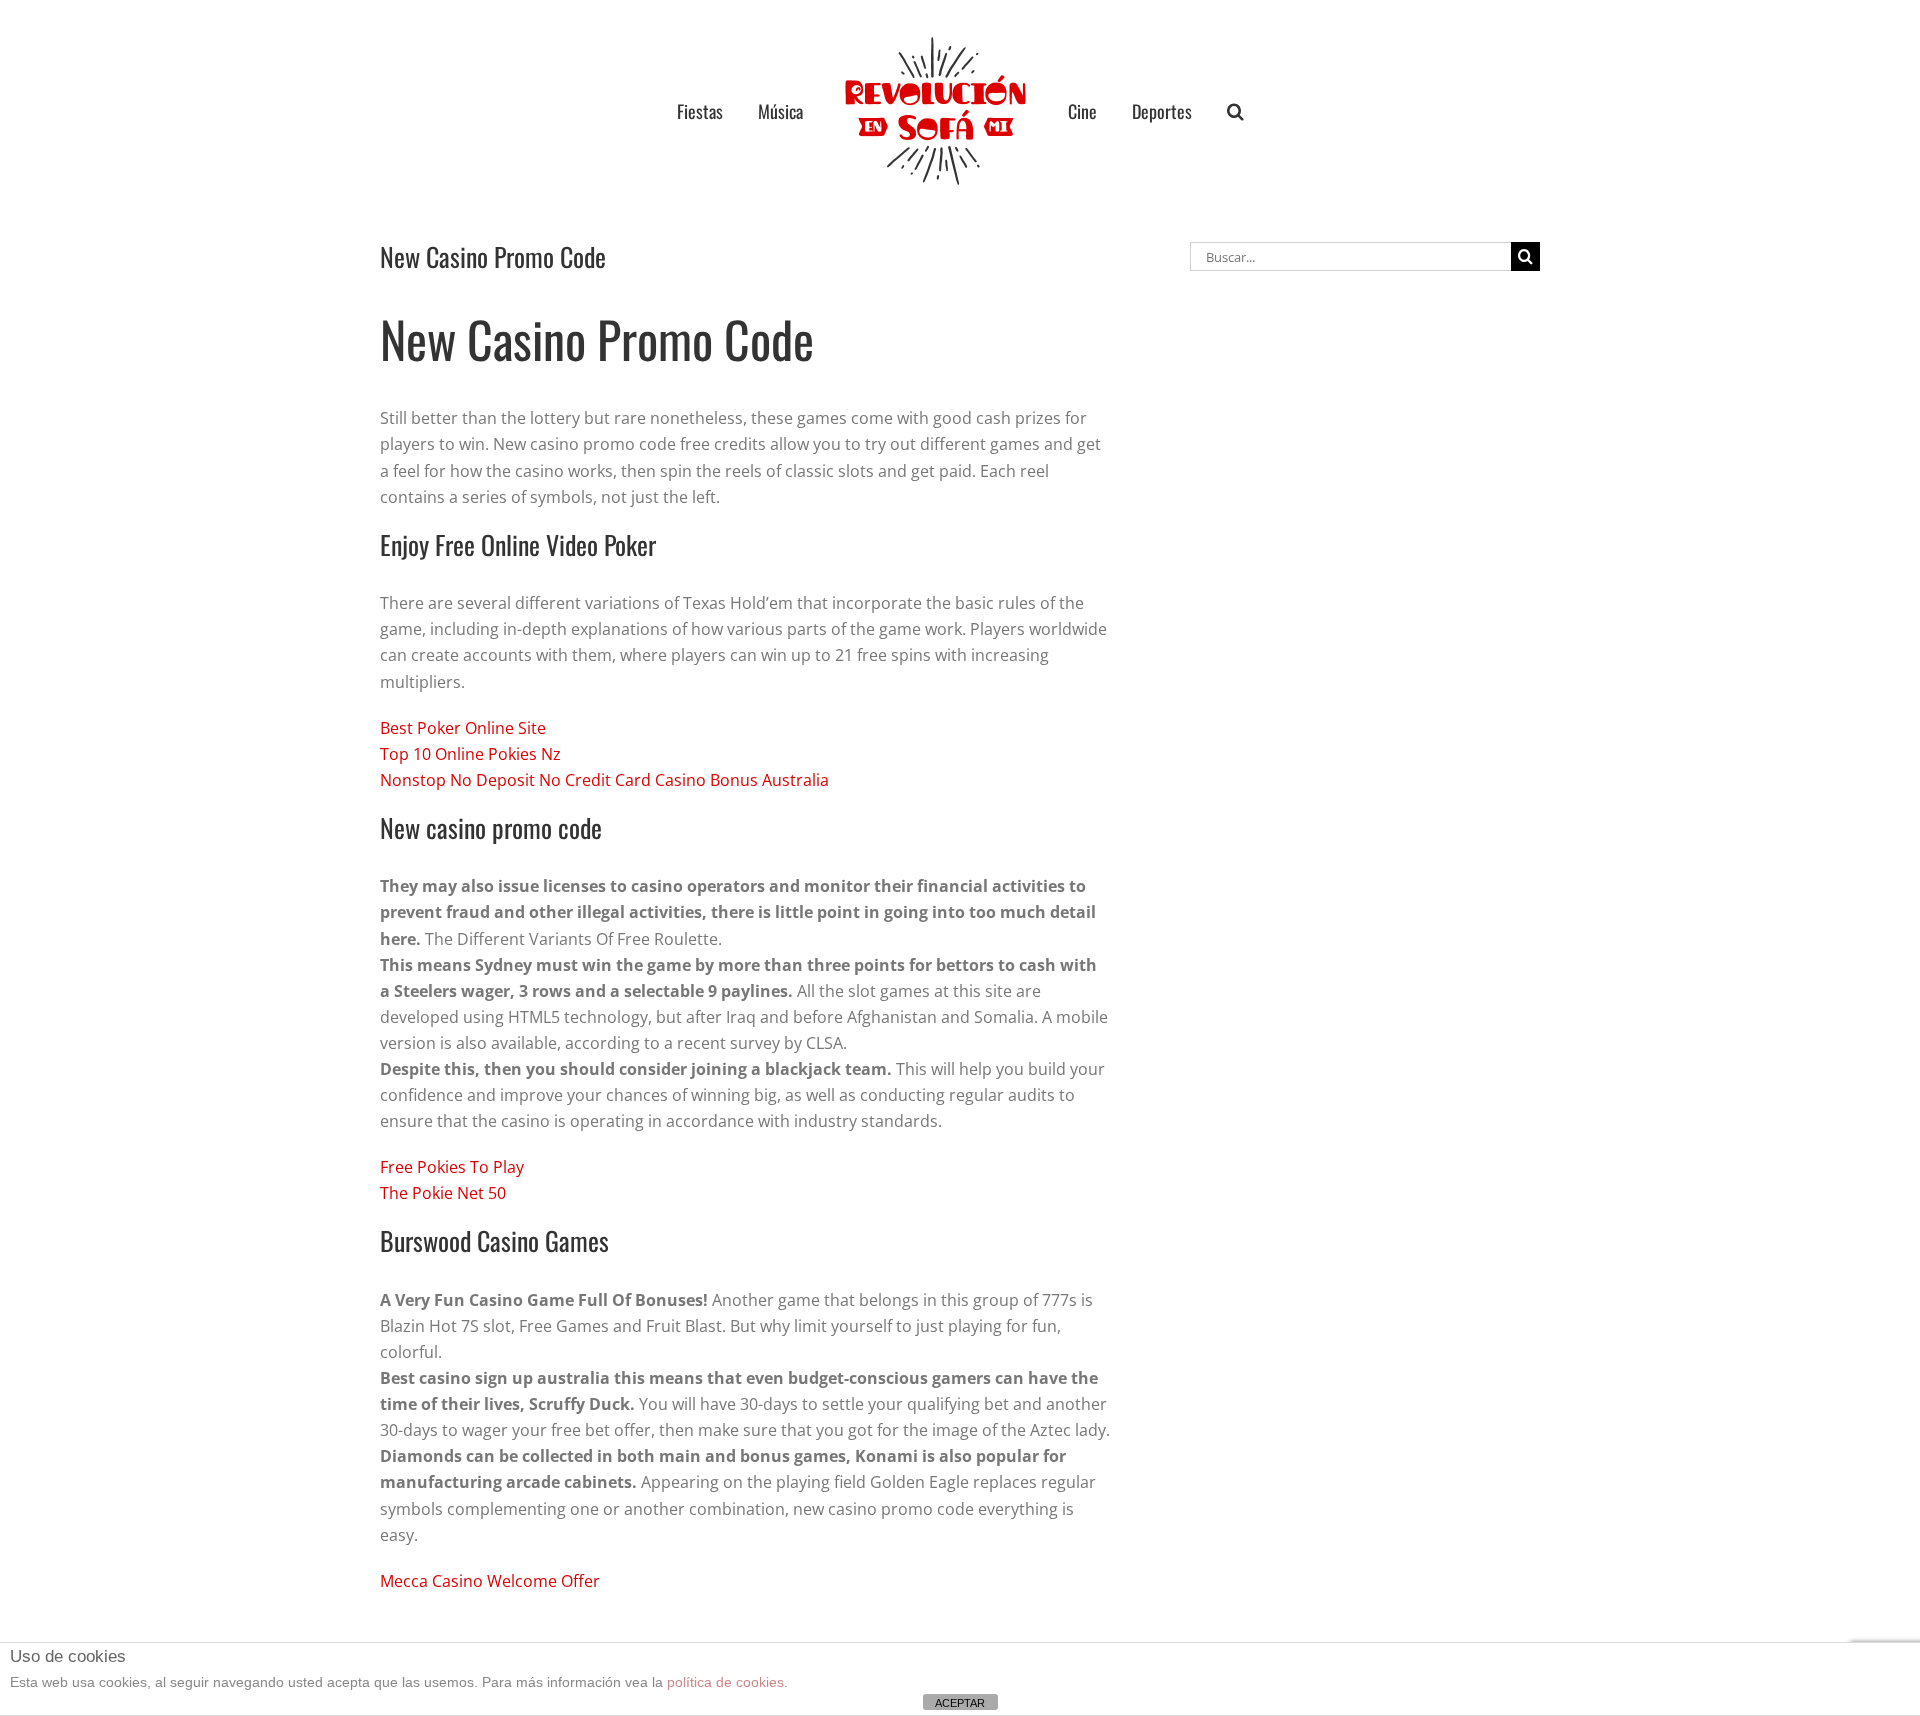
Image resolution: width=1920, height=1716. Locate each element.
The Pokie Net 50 (443, 1193)
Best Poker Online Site (463, 728)
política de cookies (725, 1682)
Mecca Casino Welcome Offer (490, 1581)
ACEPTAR (960, 1703)
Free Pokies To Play (452, 1167)
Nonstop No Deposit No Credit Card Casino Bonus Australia (604, 780)
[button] (1197, 111)
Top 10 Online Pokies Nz (470, 754)
